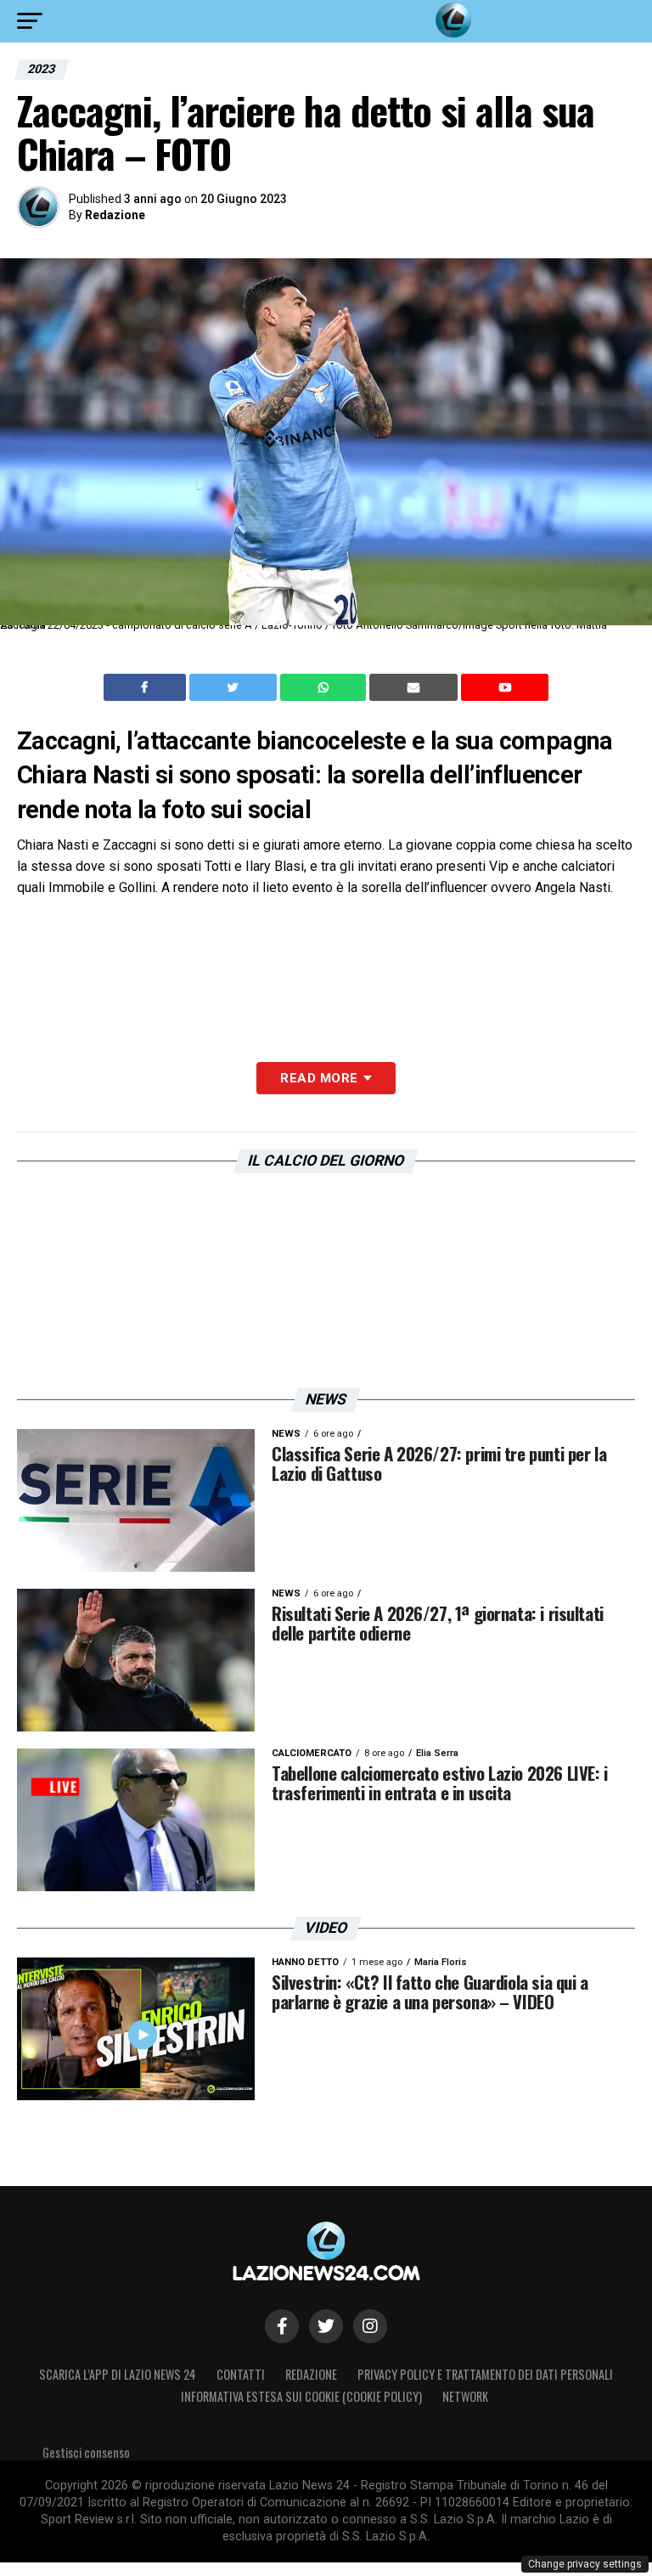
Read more (319, 1078)
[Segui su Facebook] (282, 2326)
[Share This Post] (325, 687)
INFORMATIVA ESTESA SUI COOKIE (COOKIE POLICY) (301, 2396)
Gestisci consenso (86, 2452)
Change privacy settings (585, 2564)
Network (465, 2396)
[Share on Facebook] (147, 687)
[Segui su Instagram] (370, 2326)
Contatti (241, 2374)
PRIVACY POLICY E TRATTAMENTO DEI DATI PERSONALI (485, 2374)
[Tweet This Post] (235, 687)
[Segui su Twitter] (326, 2326)
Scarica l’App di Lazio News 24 (118, 2374)
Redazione (115, 215)
